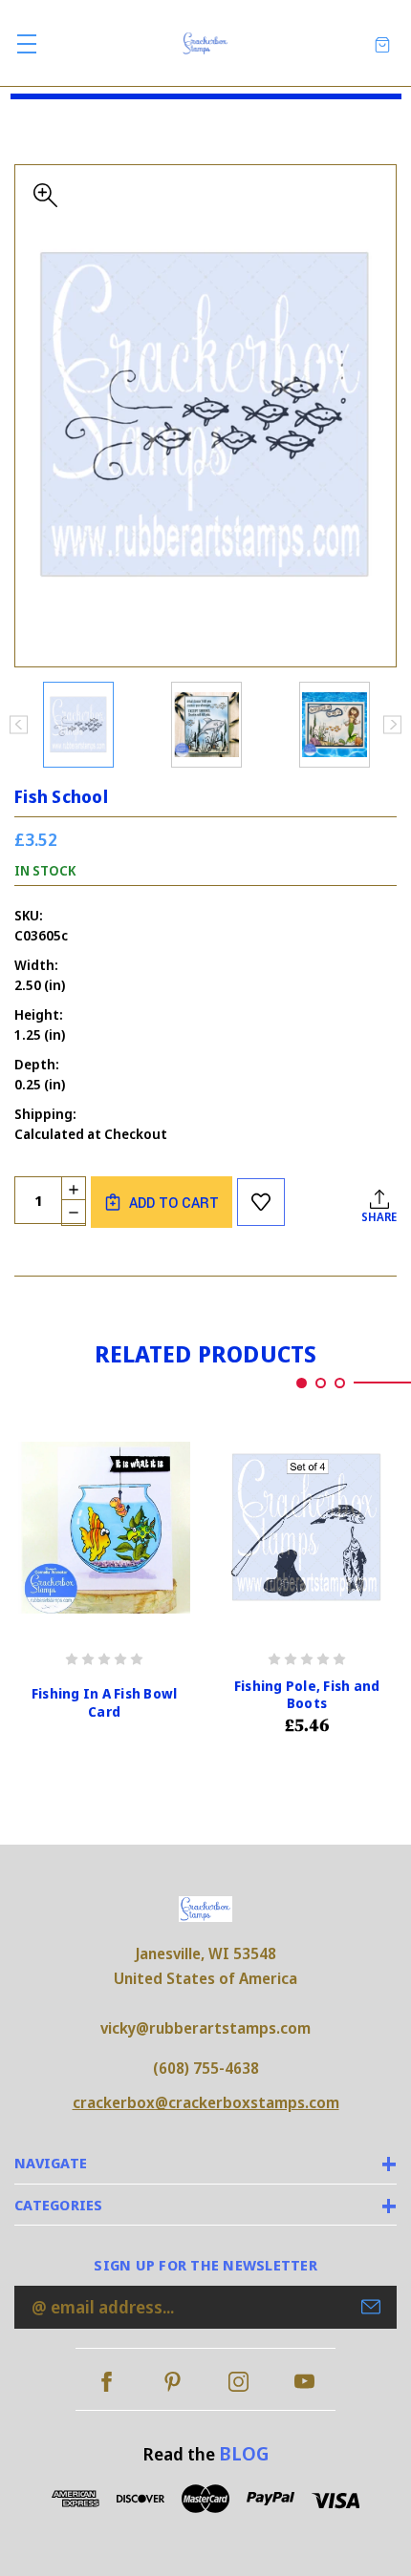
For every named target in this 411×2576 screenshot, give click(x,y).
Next (392, 724)
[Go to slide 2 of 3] (321, 1383)
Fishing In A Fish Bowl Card (105, 1702)
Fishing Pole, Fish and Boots (307, 1695)
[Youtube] (304, 2382)
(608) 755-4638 (206, 2068)
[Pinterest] (173, 2382)
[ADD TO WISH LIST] (261, 1202)
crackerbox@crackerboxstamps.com (206, 2102)
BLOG (244, 2453)
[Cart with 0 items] (382, 43)
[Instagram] (238, 2382)
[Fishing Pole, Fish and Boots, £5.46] (307, 1527)
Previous (19, 724)
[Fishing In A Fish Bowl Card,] (104, 1527)
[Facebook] (107, 2382)
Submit (371, 2307)
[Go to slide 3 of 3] (340, 1383)
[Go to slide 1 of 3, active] (302, 1383)
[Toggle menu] (26, 43)
